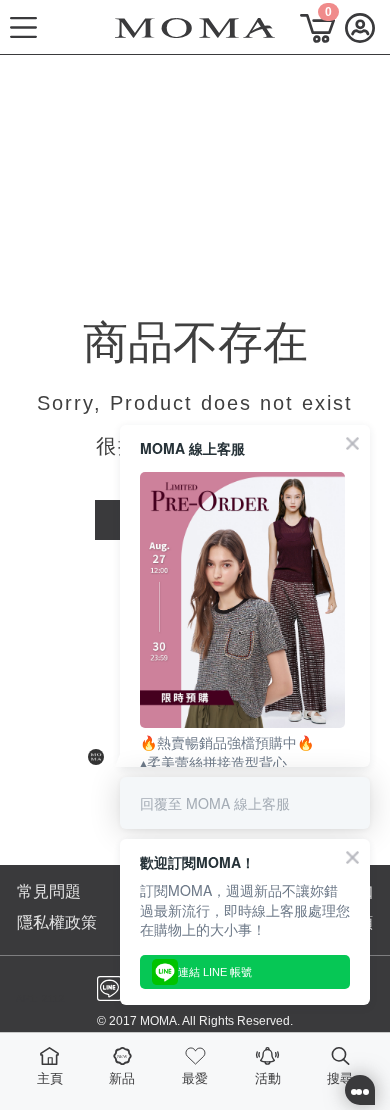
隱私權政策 (57, 922)
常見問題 (49, 891)
